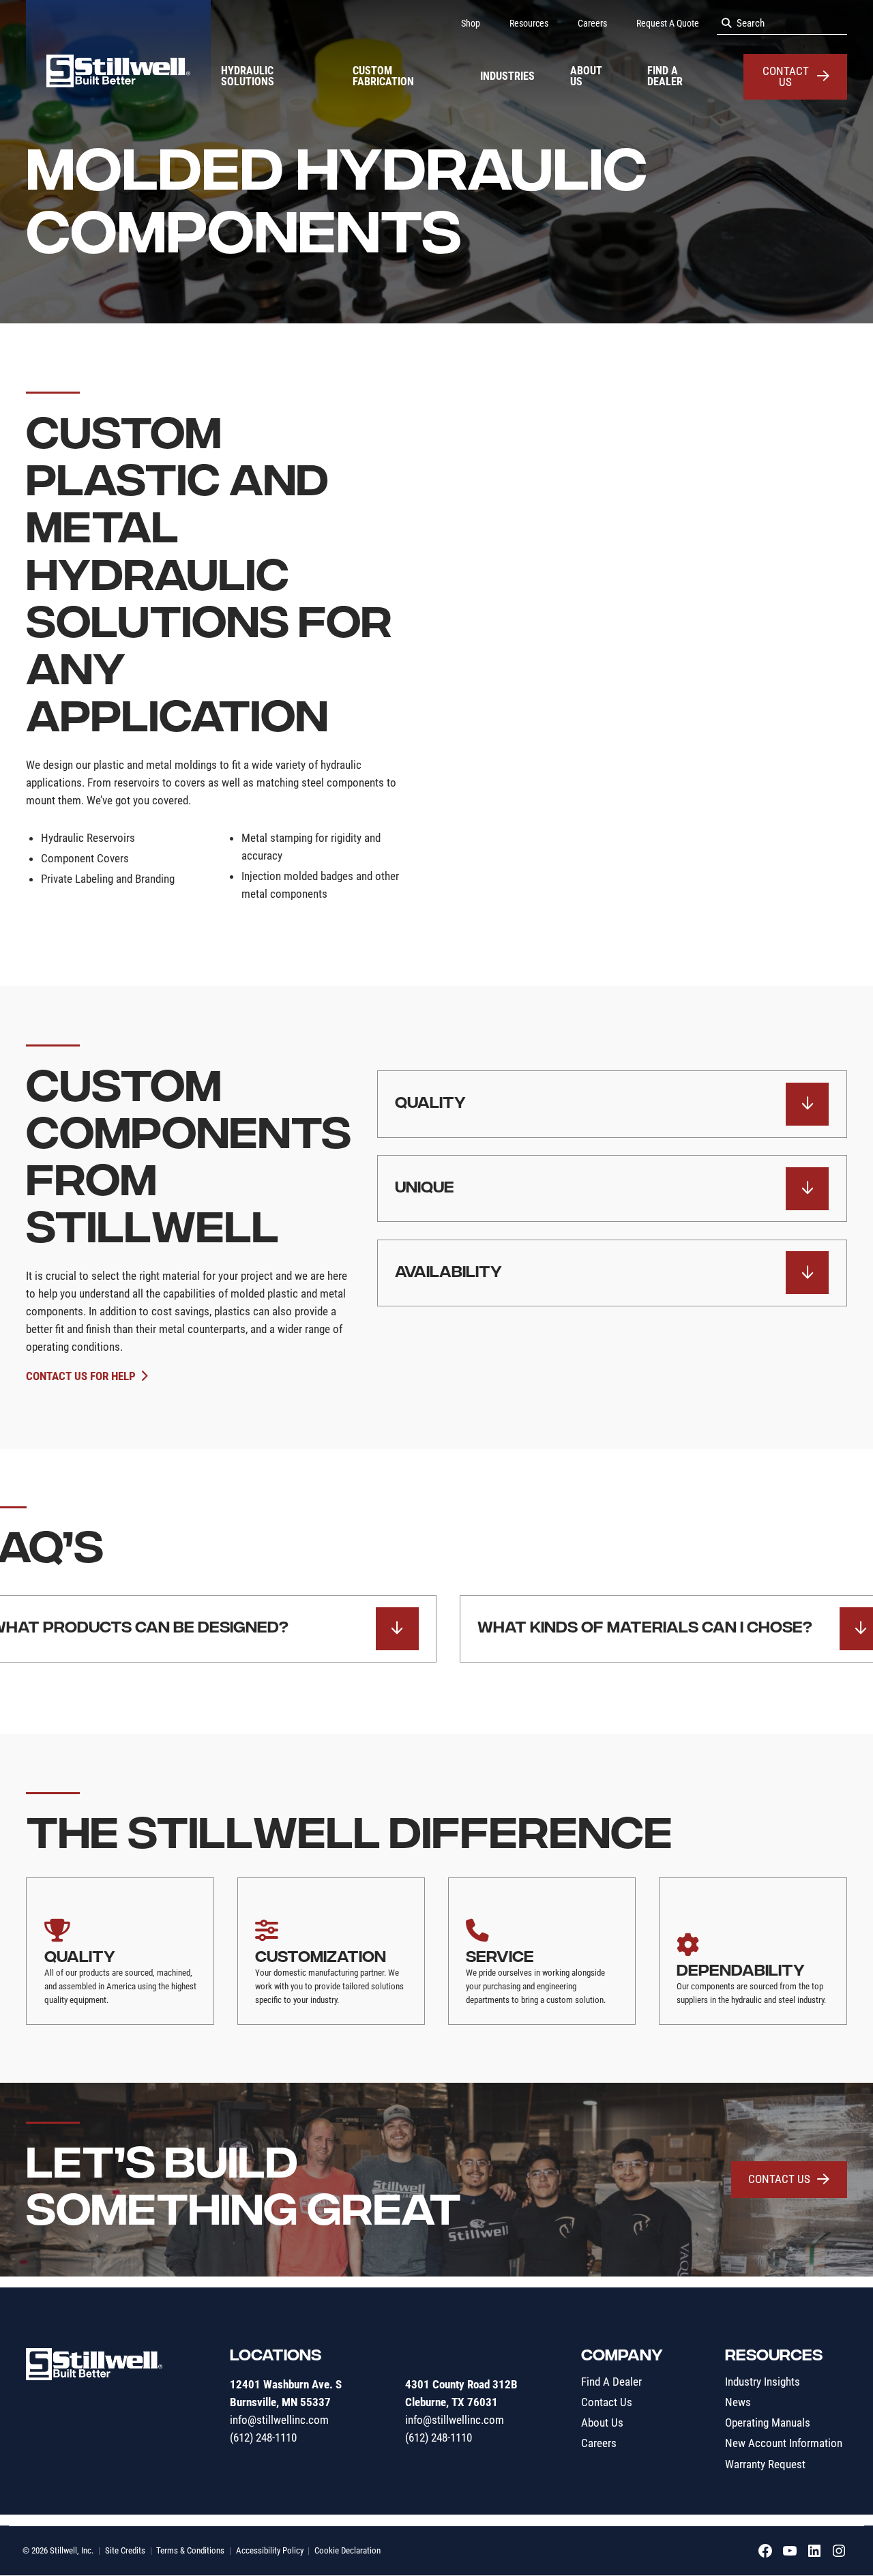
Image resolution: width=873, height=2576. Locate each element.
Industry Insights (763, 2382)
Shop (471, 23)
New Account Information (784, 2444)
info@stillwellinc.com (279, 2420)
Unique (425, 1188)
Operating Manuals (768, 2423)
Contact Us (786, 77)
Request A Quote (668, 23)
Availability (448, 1273)
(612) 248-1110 (263, 2438)
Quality (430, 1104)
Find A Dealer (611, 2382)
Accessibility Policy (270, 2550)
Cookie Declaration (347, 2550)
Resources (529, 23)
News (738, 2402)
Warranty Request (765, 2464)
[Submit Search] (727, 24)
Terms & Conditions (190, 2550)
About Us (586, 76)
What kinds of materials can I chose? (645, 1628)
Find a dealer (665, 76)
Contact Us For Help (81, 1376)
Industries (507, 76)
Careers (592, 23)
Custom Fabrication (383, 76)
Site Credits (125, 2550)
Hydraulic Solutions (248, 76)
